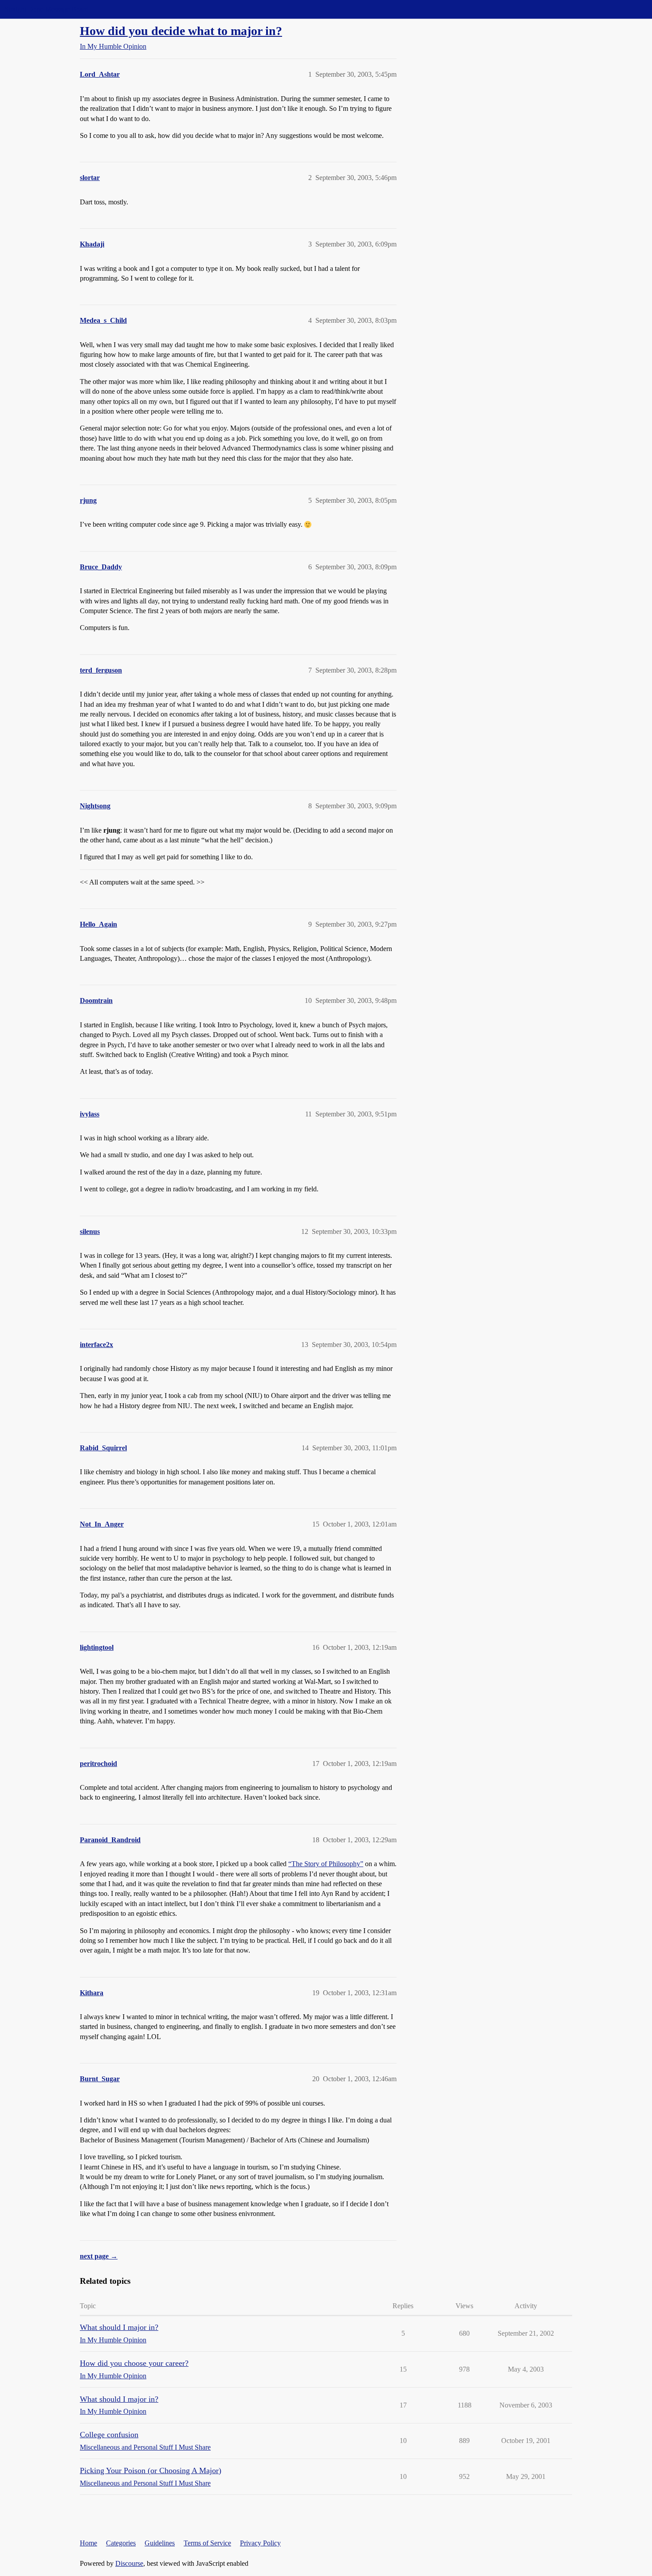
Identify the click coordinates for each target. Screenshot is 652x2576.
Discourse (129, 2563)
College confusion (109, 2435)
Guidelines (160, 2543)
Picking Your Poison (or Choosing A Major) (151, 2470)
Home (88, 2543)
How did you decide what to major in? (181, 31)
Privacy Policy (260, 2543)
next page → (99, 2256)
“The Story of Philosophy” (326, 1864)
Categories (121, 2543)
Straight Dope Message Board (47, 9)
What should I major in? (119, 2327)
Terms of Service (207, 2543)
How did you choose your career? (134, 2363)
